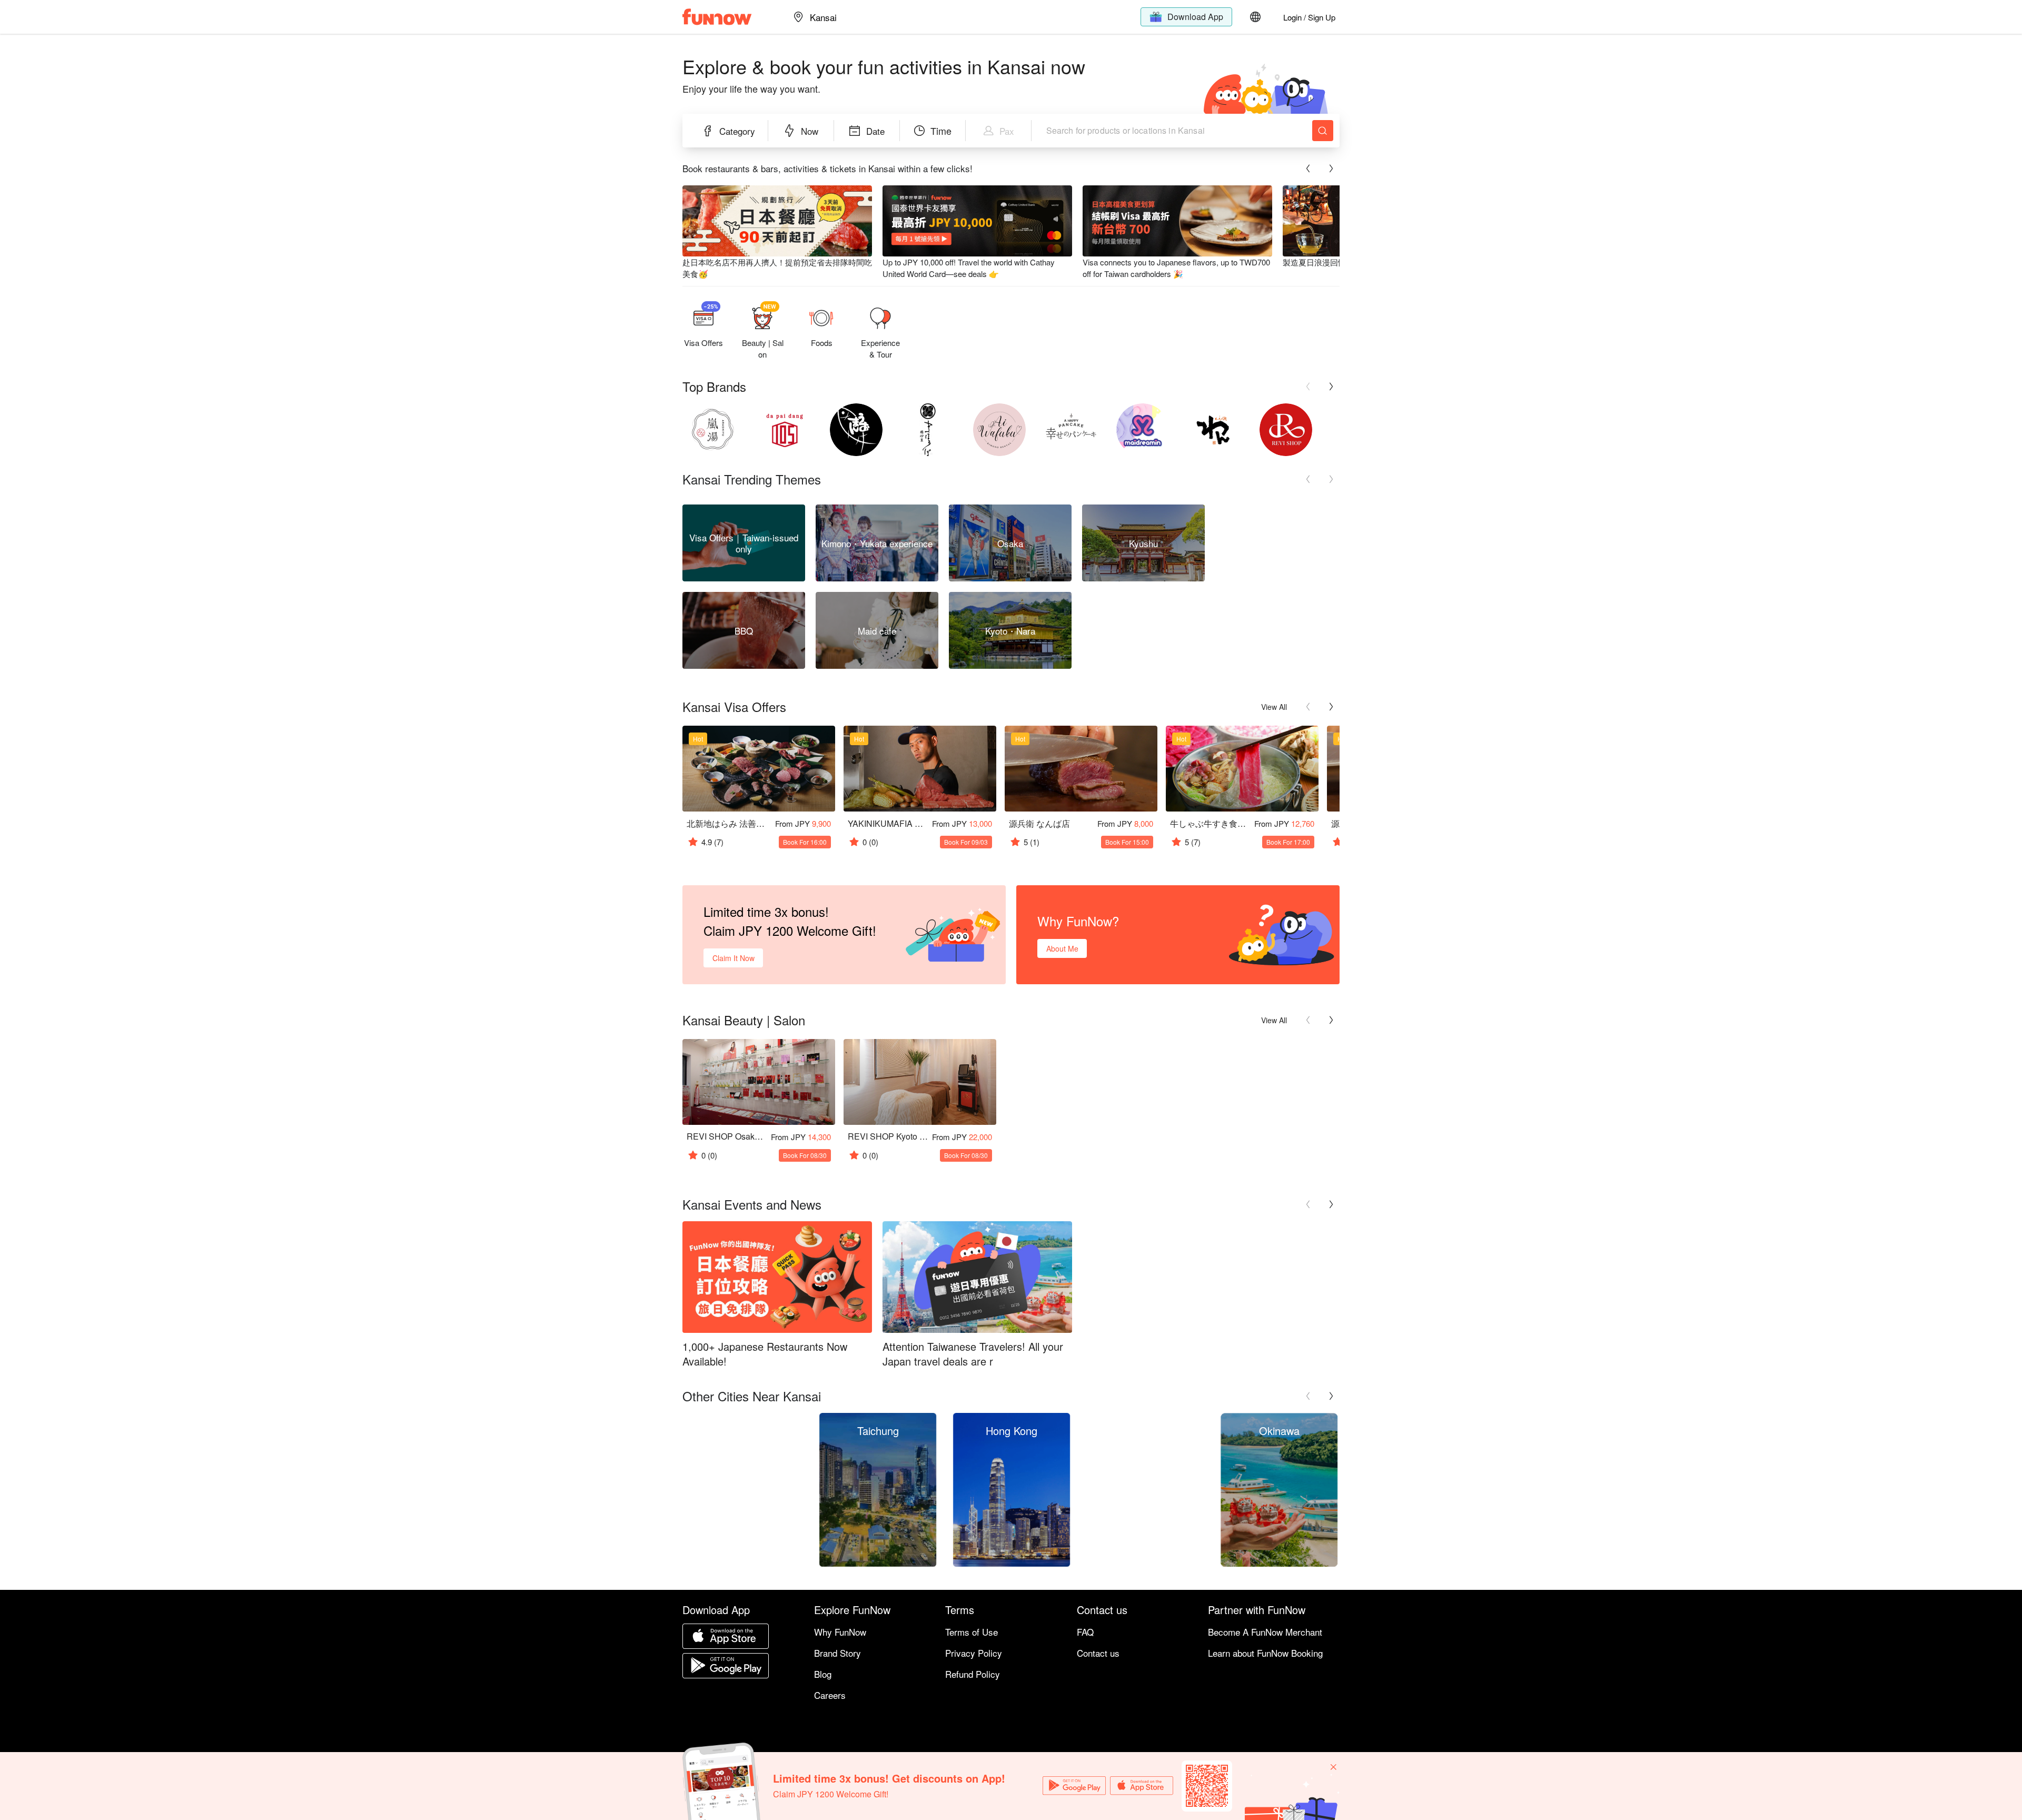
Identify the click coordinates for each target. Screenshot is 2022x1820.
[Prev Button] (1308, 169)
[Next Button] (1331, 169)
